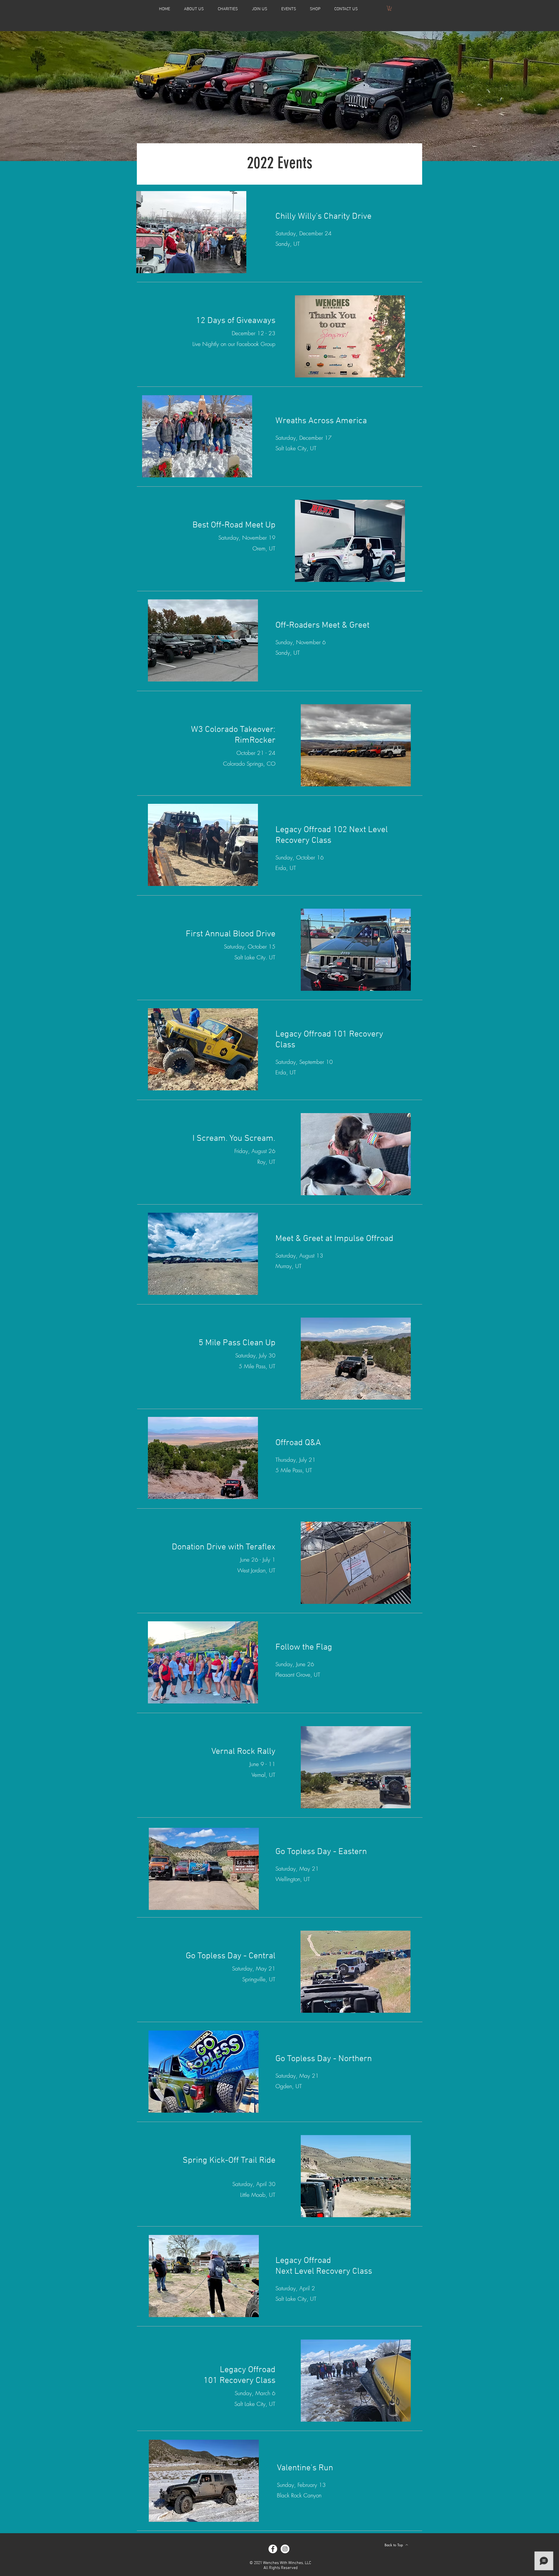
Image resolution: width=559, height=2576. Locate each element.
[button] (228, 9)
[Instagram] (285, 2549)
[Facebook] (273, 2549)
